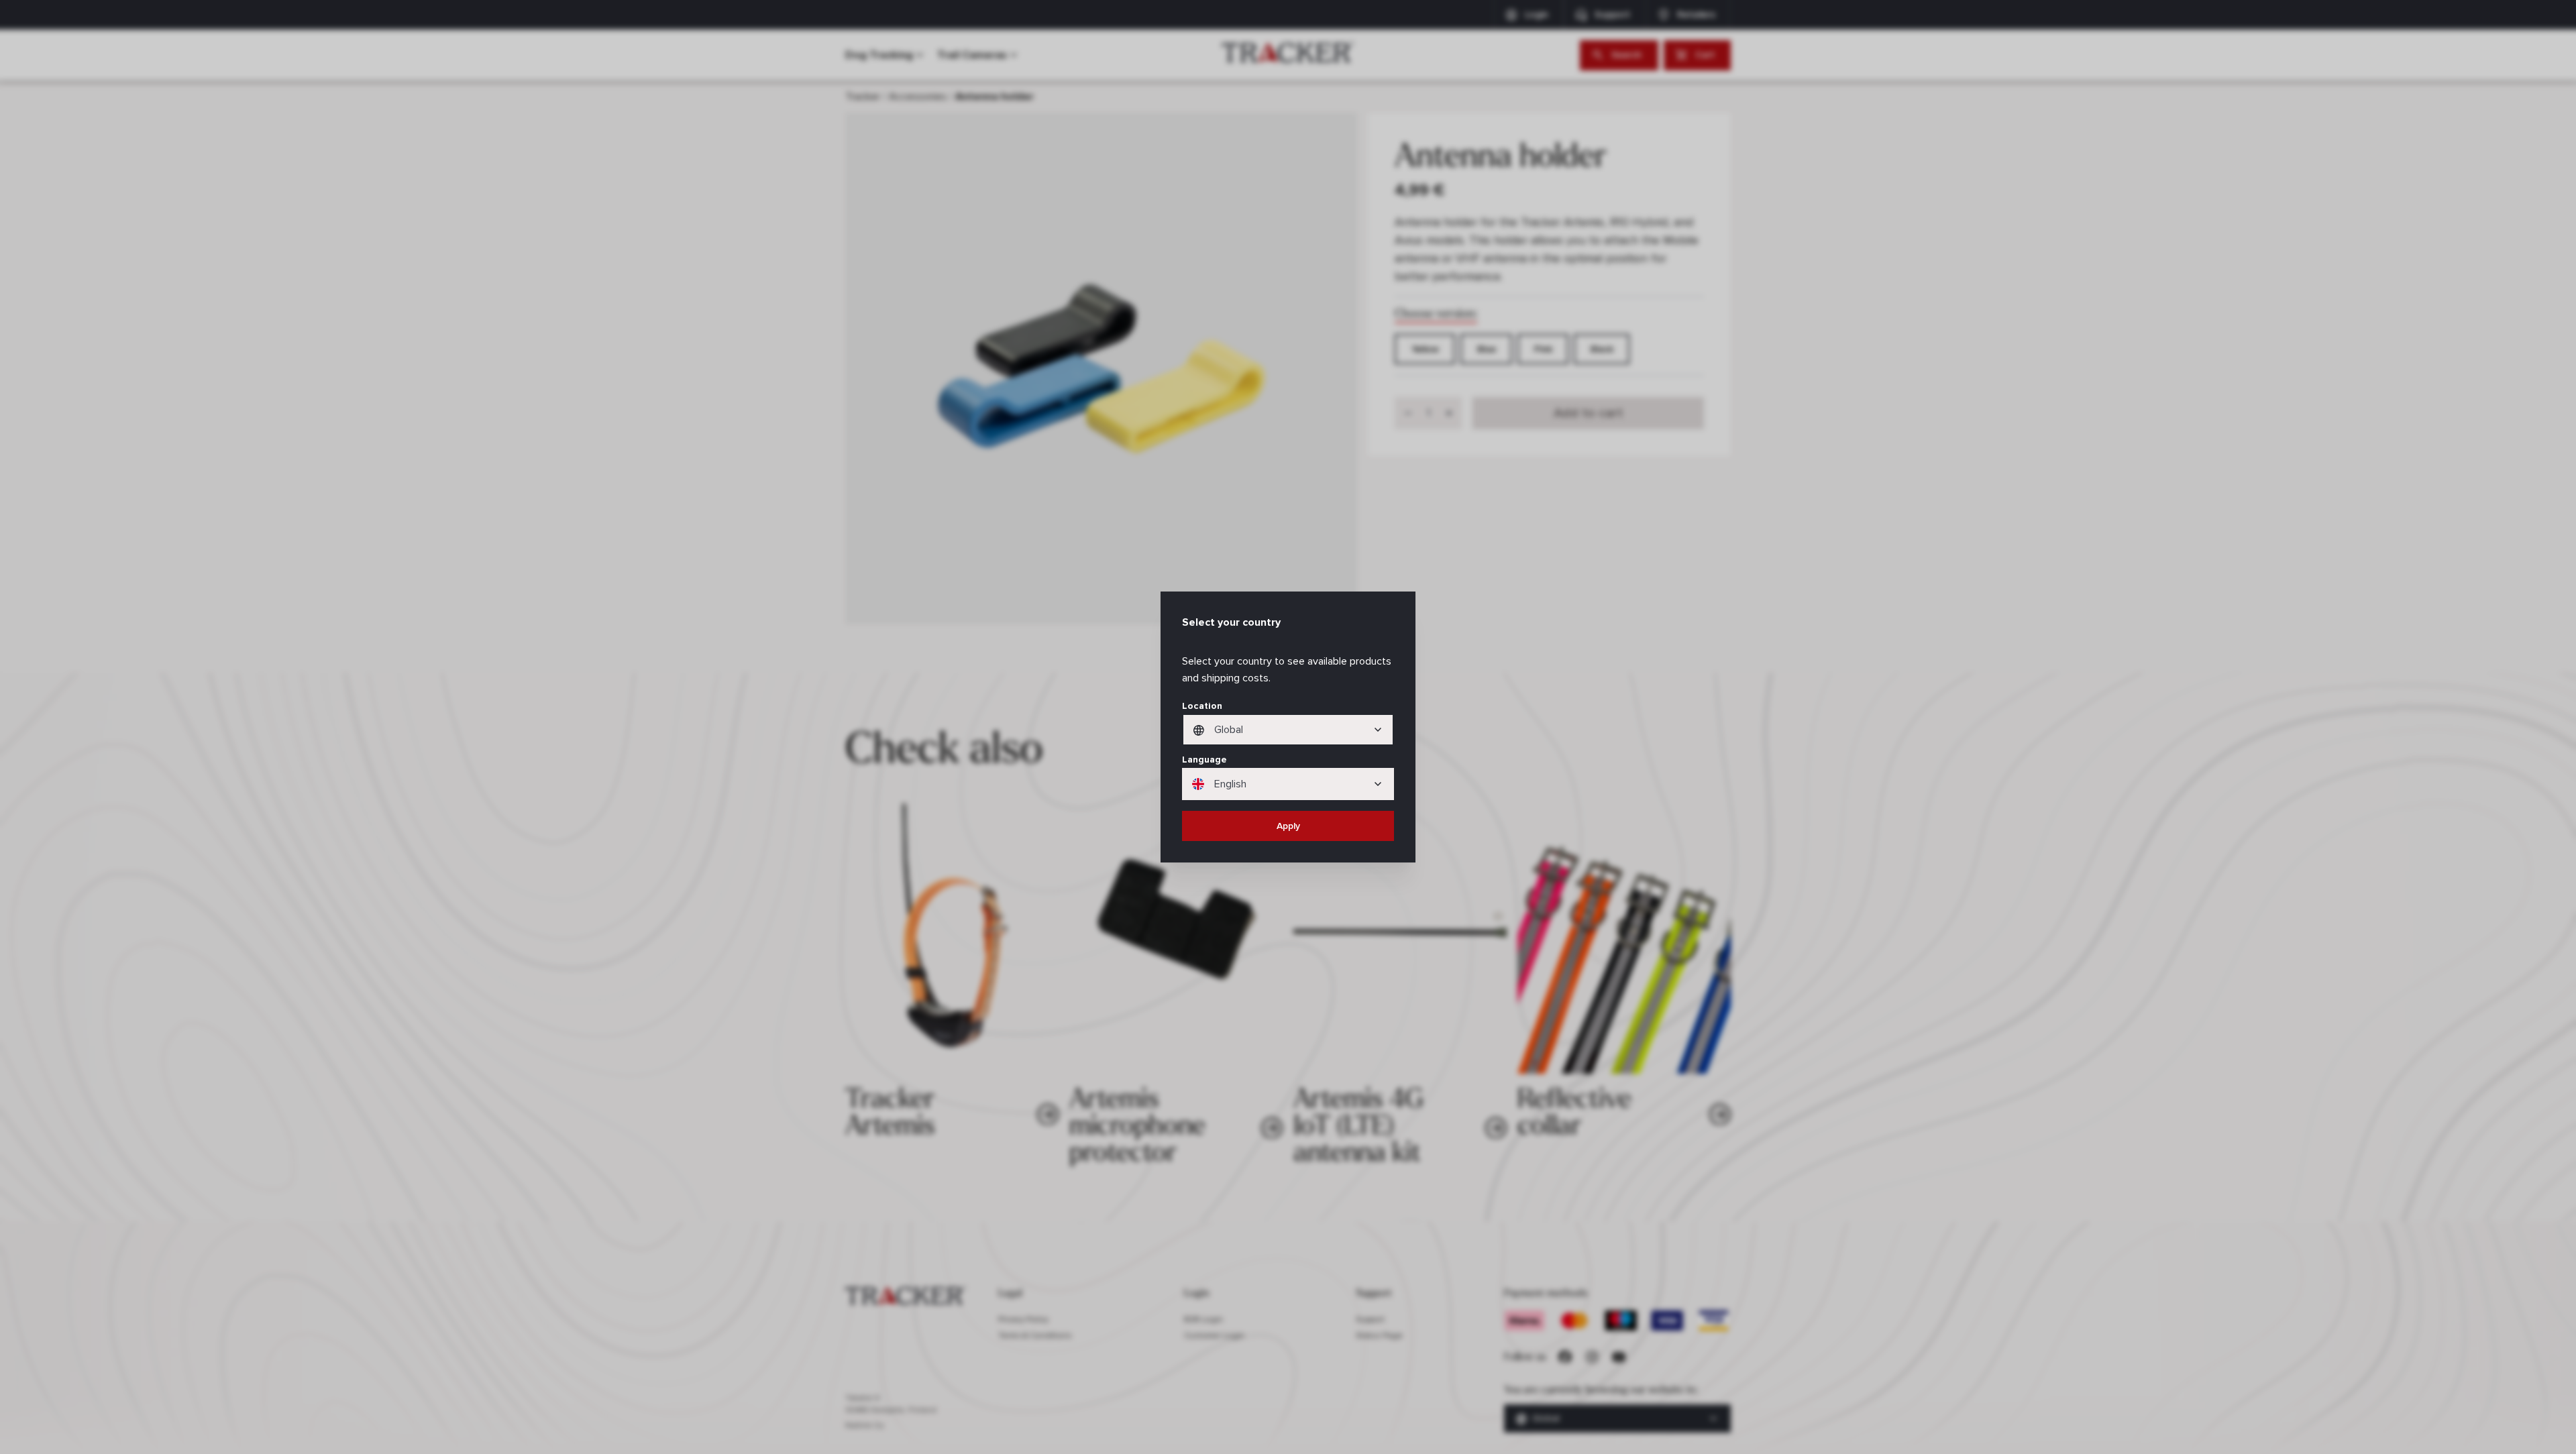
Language (1204, 760)
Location (1202, 706)
